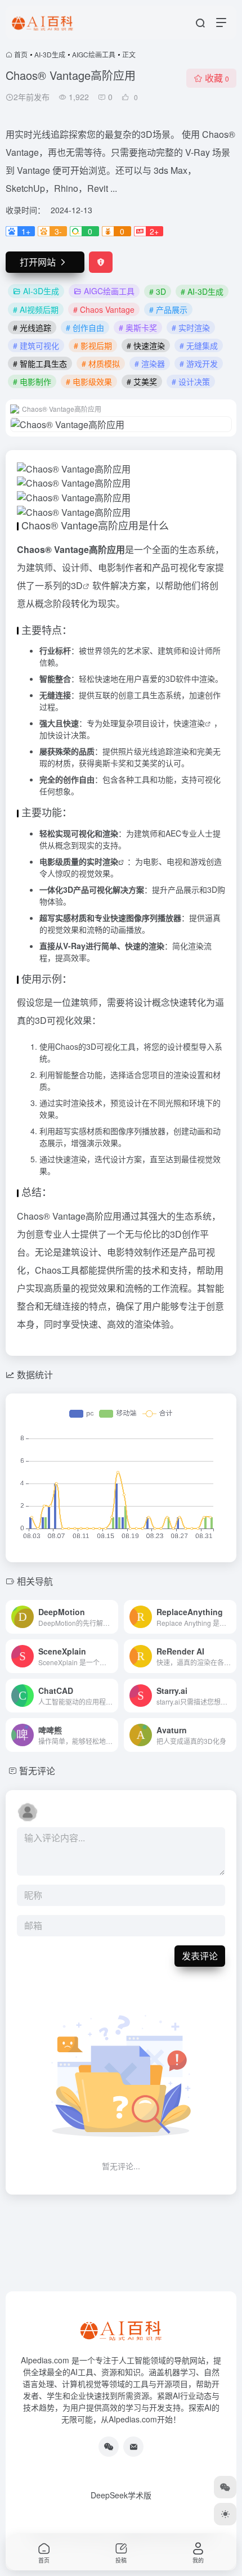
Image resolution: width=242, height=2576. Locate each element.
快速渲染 (189, 723)
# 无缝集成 (199, 345)
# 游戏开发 (199, 363)
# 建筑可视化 (36, 345)
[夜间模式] (225, 2514)
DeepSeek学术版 (121, 2495)
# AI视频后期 (36, 309)
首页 (21, 54)
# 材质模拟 (101, 363)
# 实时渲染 (191, 327)
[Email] (133, 2447)
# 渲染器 (150, 363)
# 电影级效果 (89, 381)
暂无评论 (37, 1771)
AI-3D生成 (50, 54)
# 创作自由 (85, 327)
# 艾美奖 (142, 381)
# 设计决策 (191, 381)
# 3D (158, 291)
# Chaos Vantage (104, 309)
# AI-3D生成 (202, 291)
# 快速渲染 (146, 345)
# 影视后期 (93, 345)
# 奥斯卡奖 (138, 327)
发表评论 (200, 1956)
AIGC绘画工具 (94, 54)
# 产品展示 (168, 309)
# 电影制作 (32, 381)
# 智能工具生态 (40, 363)
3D (77, 585)
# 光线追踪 (32, 327)
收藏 (217, 78)
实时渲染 (102, 861)
